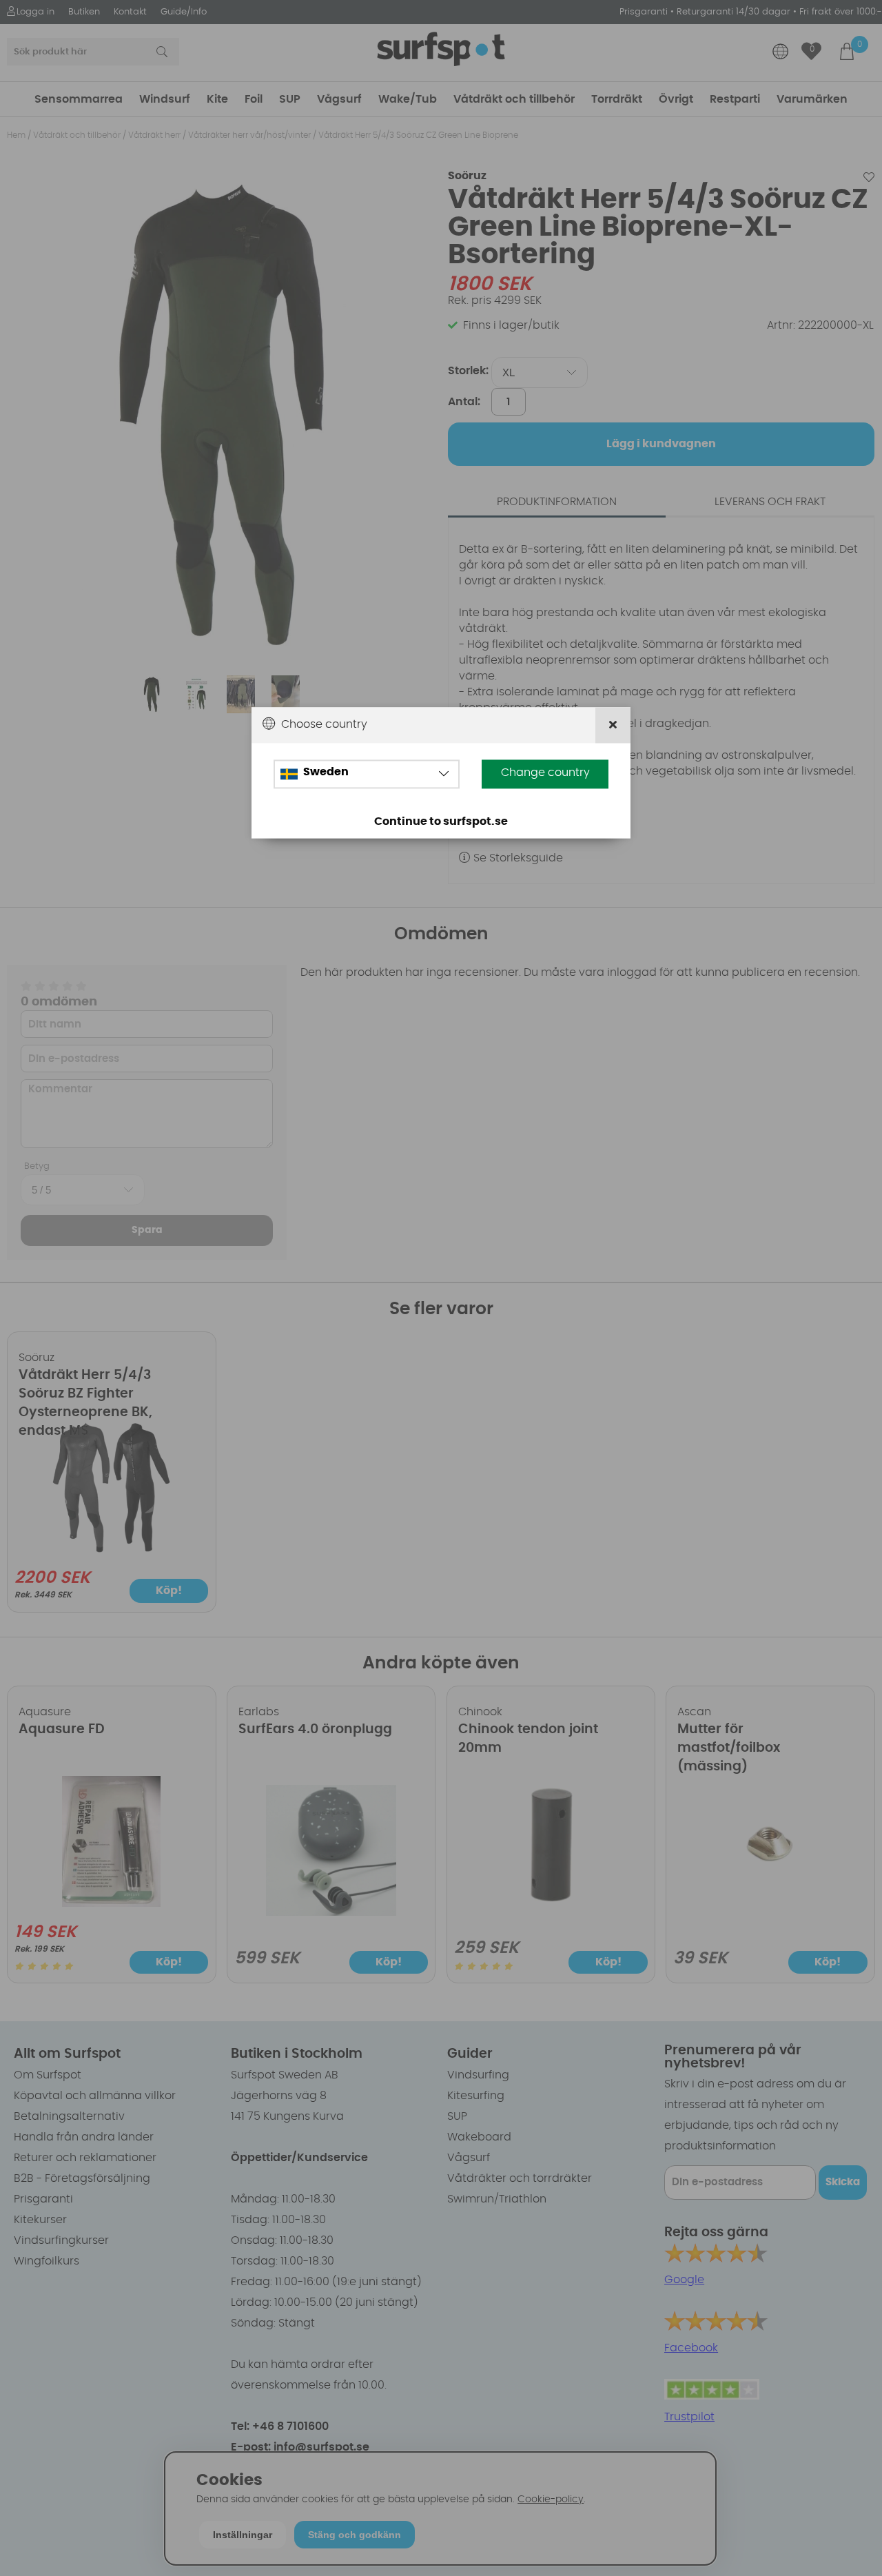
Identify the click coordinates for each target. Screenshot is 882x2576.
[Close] (613, 725)
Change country (545, 773)
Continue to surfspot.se (441, 821)
